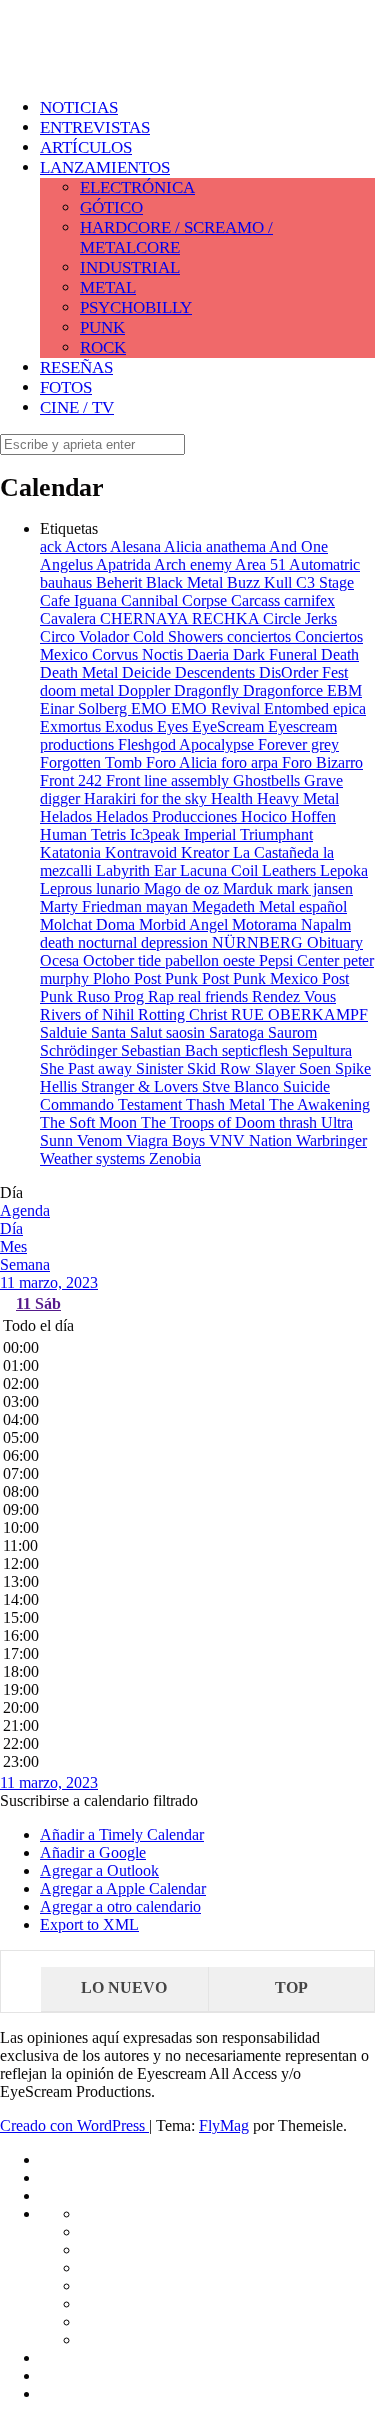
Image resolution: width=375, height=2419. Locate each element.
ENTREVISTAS (95, 127)
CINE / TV (77, 407)
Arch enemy (194, 564)
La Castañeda (278, 852)
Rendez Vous (294, 996)
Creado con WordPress (74, 2125)
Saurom (292, 1032)
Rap (163, 996)
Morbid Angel (185, 924)
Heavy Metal (298, 798)
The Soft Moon (90, 1122)
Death (340, 654)
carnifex (309, 600)
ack (52, 546)
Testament (152, 1104)
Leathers (291, 870)
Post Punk (168, 978)
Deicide (148, 672)
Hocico (266, 816)
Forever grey (298, 744)
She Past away (88, 1068)
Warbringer (331, 1140)
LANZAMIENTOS (105, 167)
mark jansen (315, 888)
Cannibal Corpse (176, 600)
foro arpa (251, 762)
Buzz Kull (261, 582)
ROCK (103, 347)
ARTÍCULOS (86, 147)
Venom (101, 1140)
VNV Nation (252, 1140)
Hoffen (313, 816)
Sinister (161, 1068)
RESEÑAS (76, 367)
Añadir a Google (93, 1852)
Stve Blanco (242, 1086)
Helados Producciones (168, 816)
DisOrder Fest (303, 672)
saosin (187, 1032)
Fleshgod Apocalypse (188, 744)
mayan (169, 906)
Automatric (324, 564)
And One (298, 546)
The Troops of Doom (210, 1122)
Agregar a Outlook (99, 1870)
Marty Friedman (93, 906)
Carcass (257, 600)
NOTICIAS (79, 107)
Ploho (113, 978)
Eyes (174, 726)
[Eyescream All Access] (160, 62)
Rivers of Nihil (89, 1014)
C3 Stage (325, 582)
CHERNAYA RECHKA (181, 618)
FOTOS (66, 387)
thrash (300, 1122)
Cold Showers (180, 636)
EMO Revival (217, 708)
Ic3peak (157, 834)
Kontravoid (143, 852)
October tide (124, 960)
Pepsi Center (301, 960)
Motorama (266, 924)
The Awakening (319, 1104)
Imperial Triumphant (248, 834)
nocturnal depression (145, 942)
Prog (131, 996)
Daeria (210, 654)
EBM (344, 690)
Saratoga (238, 1032)
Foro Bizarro (322, 762)
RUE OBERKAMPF (299, 1014)
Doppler (146, 690)
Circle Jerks (300, 618)
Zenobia (175, 1158)
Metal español (303, 906)
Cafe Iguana (80, 600)
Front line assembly (169, 780)
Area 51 (262, 564)
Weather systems (94, 1158)
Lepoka (344, 870)
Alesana (137, 546)
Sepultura (322, 1050)
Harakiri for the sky (147, 798)
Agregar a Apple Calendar (123, 1888)
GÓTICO (111, 207)
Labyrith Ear (138, 870)
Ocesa (61, 960)
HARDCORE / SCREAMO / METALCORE (176, 237)
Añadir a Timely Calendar (122, 1834)
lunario (120, 888)
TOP (291, 1987)
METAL (108, 287)
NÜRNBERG (259, 942)
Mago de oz (183, 888)
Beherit (121, 582)
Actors (87, 546)
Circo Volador (86, 636)
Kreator (207, 852)
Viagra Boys (167, 1140)
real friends (215, 996)
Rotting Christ (184, 1014)
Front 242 (73, 780)
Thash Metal (227, 1104)
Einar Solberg (85, 708)
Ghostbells (268, 780)
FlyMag (224, 2125)
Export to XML (89, 1924)
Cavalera (70, 618)
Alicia (185, 546)
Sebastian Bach (171, 1050)
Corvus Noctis (139, 654)
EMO (151, 708)
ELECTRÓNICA (137, 187)
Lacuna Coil (221, 870)
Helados (68, 816)
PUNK (102, 327)
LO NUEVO (124, 1987)
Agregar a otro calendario (120, 1906)
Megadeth (225, 906)
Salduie (65, 1032)
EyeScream (230, 726)
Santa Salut (128, 1032)
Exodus (131, 726)
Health (234, 798)
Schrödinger (80, 1050)
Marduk (250, 888)
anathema (237, 546)
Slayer (277, 1068)
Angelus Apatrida (97, 564)
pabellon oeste (212, 960)
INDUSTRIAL (130, 267)
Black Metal (186, 582)
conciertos (261, 636)
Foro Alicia (183, 762)
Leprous (68, 888)
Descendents (217, 672)
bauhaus (68, 582)
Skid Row (221, 1068)
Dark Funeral (277, 654)
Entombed (298, 708)
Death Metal (81, 672)
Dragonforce (285, 690)
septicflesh (257, 1050)
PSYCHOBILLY (136, 307)
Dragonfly (208, 690)
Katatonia (72, 852)
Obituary (335, 942)
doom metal (79, 690)
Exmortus (72, 726)
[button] (99, 1800)
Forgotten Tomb (93, 762)
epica (349, 708)
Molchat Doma (89, 924)
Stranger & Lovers (141, 1086)
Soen (317, 1068)
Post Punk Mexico (262, 978)
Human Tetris (85, 834)
